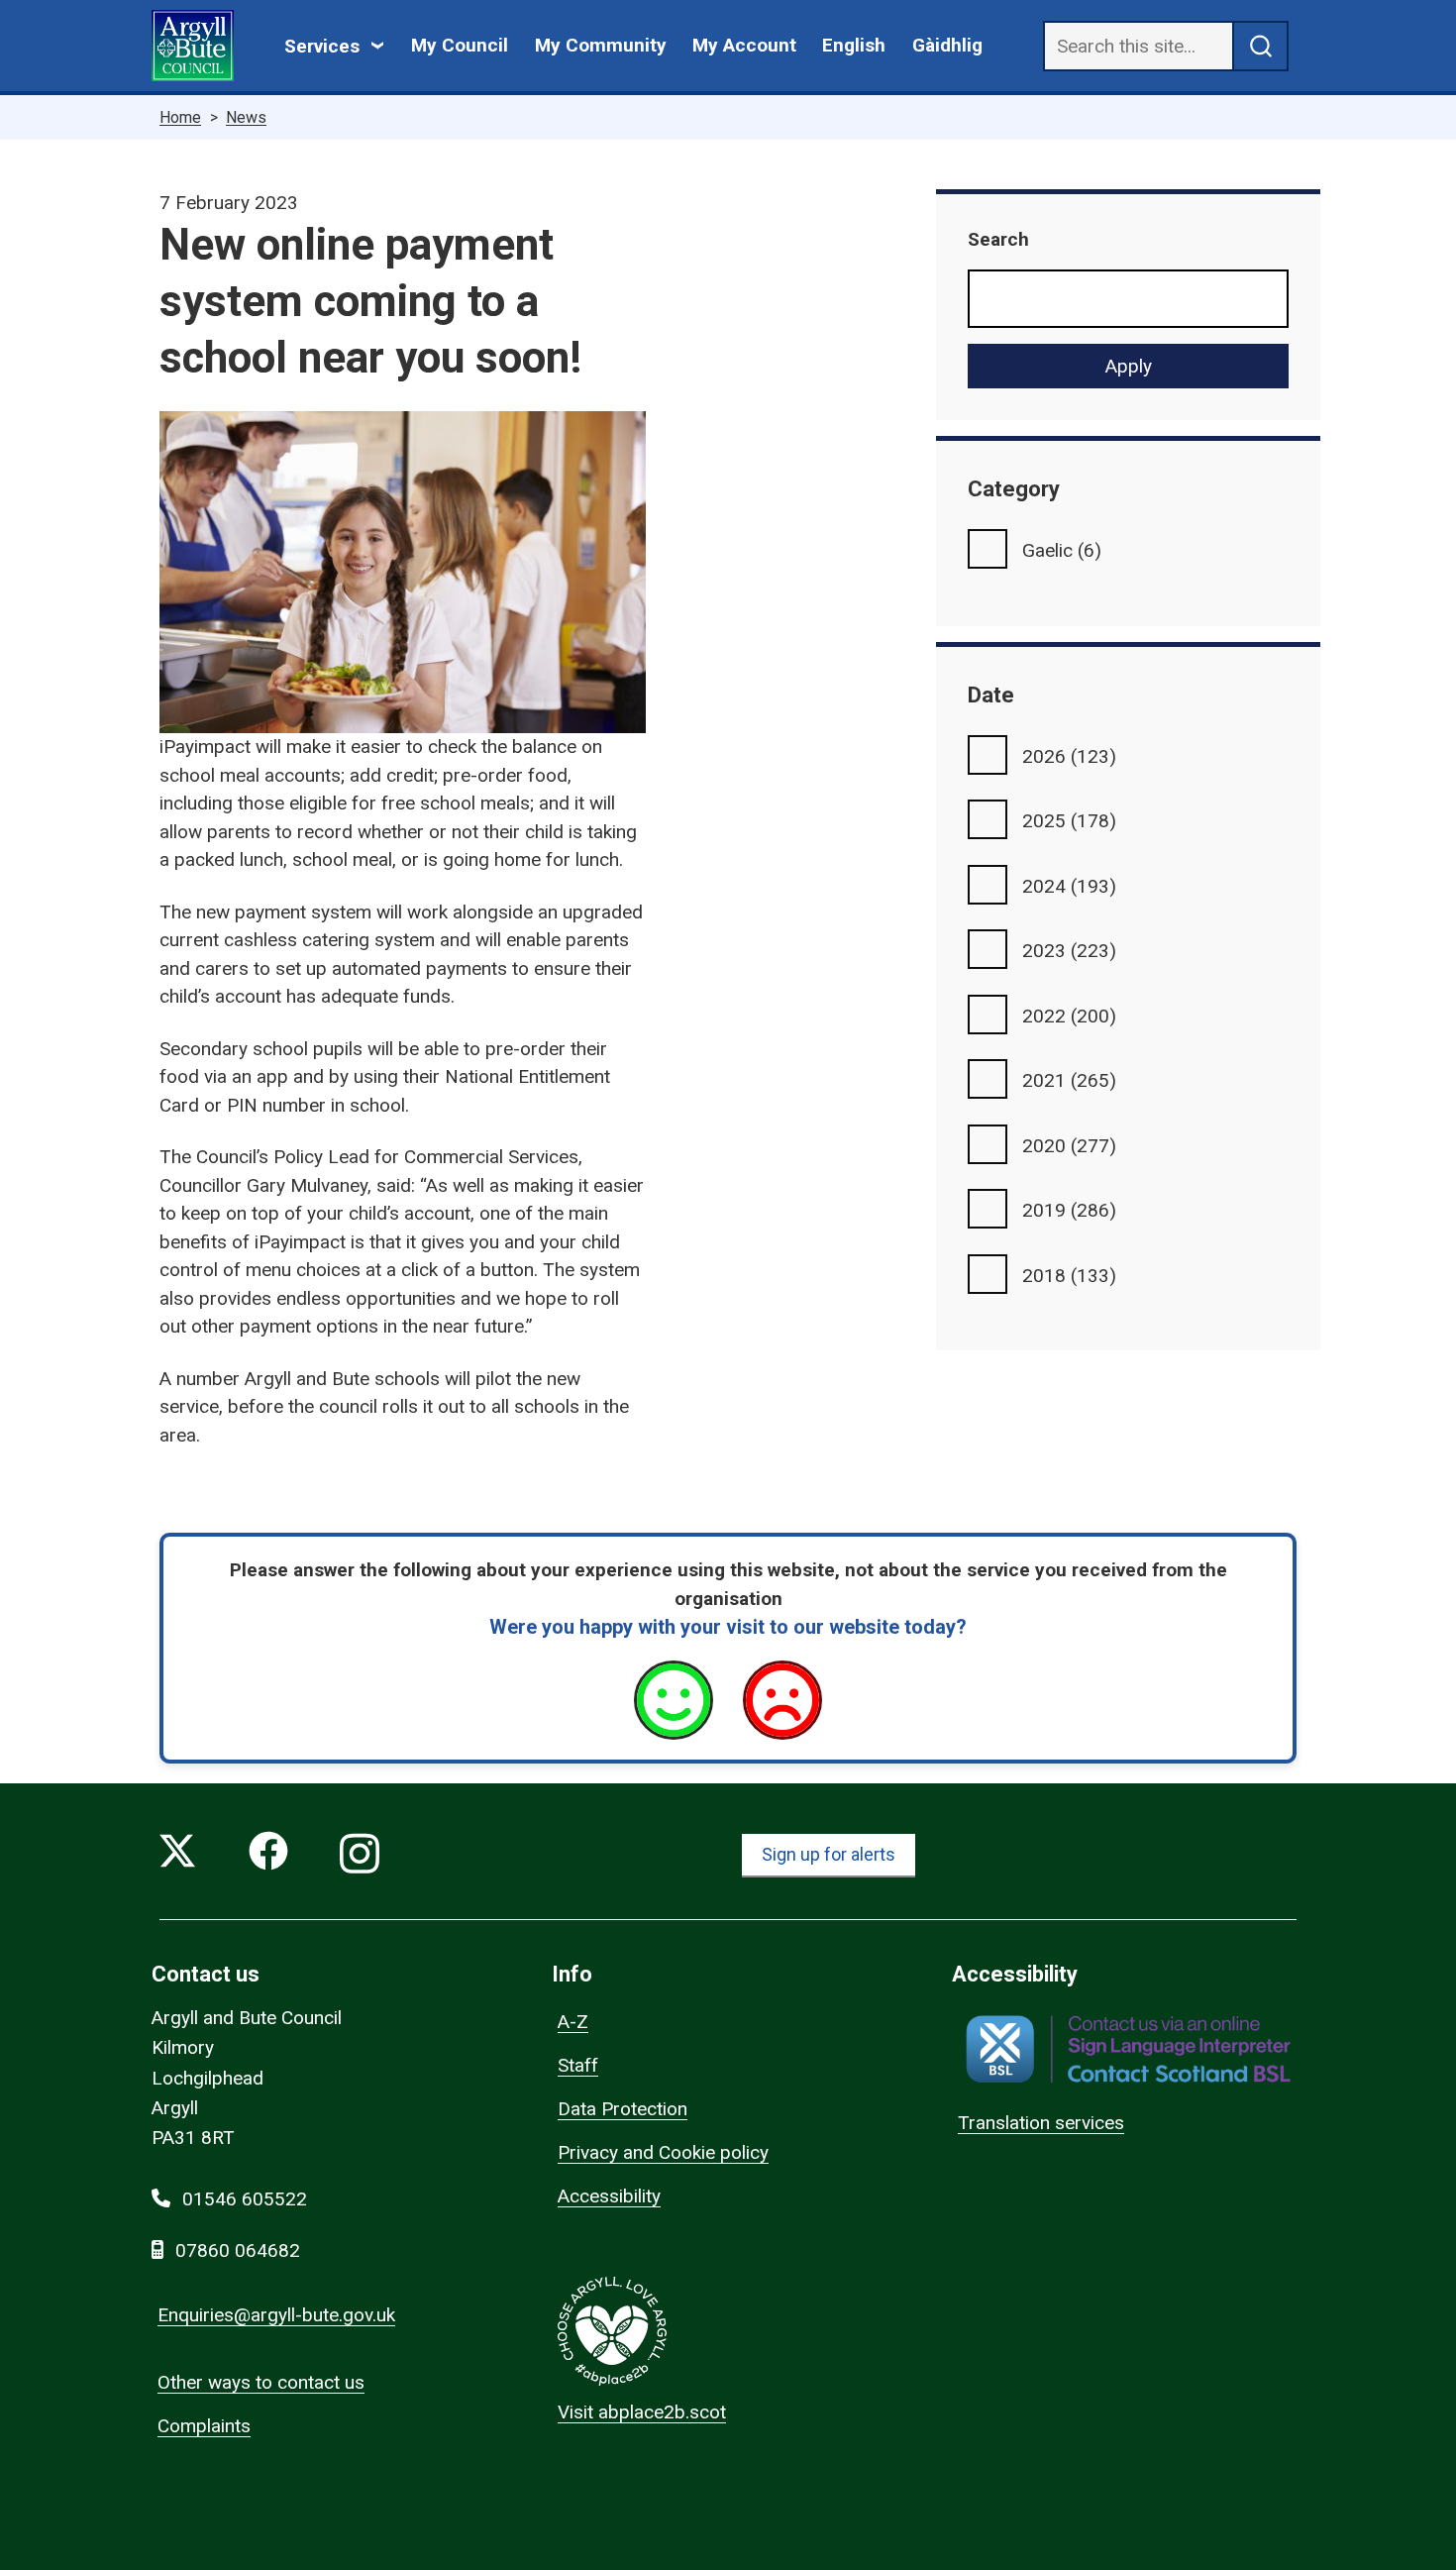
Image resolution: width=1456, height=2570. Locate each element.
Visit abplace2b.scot (642, 2412)
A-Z (573, 2022)
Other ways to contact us (261, 2382)
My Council (460, 45)
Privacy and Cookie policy (663, 2152)
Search (998, 239)
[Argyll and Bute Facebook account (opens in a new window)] (268, 1855)
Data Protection (623, 2109)
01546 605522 (245, 2199)
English (854, 45)
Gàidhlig (947, 45)
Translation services (1041, 2123)
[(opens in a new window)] (1128, 2049)
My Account (744, 45)
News (246, 117)
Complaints (204, 2426)
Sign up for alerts (829, 1854)
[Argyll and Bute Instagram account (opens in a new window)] (360, 1855)
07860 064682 (238, 2250)
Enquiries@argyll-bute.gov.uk (276, 2315)
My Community (601, 45)
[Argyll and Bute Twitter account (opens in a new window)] (177, 1855)
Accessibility (609, 2196)
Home (180, 117)
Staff (578, 2065)
